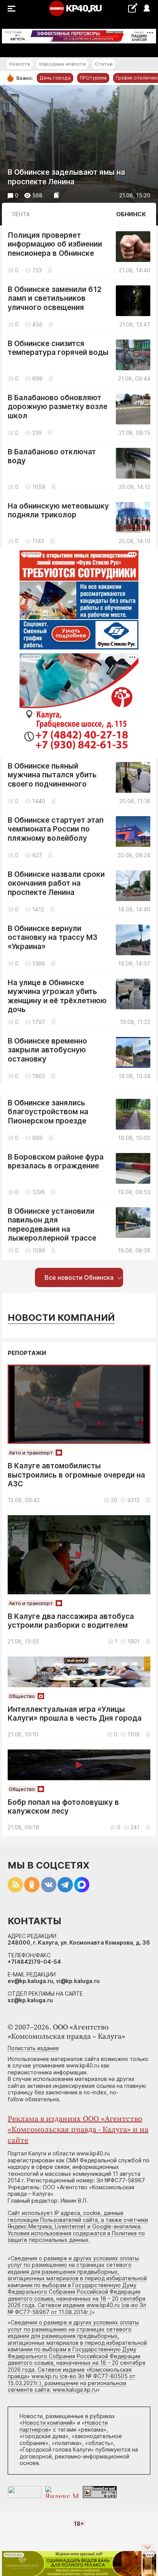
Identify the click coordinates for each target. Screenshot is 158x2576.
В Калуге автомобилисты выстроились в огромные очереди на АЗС (76, 1475)
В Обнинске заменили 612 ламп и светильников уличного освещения (55, 298)
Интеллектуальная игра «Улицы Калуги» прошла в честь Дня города (75, 1714)
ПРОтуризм (93, 78)
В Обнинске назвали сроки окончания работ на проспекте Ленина (56, 883)
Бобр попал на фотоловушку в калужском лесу (63, 1807)
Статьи (104, 64)
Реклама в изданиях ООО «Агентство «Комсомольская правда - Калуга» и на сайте (78, 2130)
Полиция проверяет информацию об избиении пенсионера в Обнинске (55, 244)
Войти (146, 9)
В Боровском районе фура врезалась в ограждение (56, 1162)
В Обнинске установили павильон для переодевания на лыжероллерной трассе (52, 1225)
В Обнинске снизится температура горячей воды (58, 348)
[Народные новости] (132, 8)
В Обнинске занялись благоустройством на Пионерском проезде (48, 1112)
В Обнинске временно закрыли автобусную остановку (47, 1050)
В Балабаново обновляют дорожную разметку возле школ (58, 407)
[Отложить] (57, 195)
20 (114, 1500)
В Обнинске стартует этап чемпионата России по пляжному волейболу (56, 829)
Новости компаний (61, 1318)
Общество (22, 1696)
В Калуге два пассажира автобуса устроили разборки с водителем (71, 1621)
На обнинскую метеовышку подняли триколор (58, 511)
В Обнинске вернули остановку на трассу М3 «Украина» (53, 938)
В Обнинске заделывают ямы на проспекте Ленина (66, 177)
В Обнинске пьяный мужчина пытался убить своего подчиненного (52, 775)
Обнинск (131, 214)
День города (55, 78)
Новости (20, 64)
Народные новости (62, 64)
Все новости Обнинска (79, 1277)
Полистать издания (33, 2048)
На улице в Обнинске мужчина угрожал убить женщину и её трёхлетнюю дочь (57, 996)
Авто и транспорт (31, 1453)
